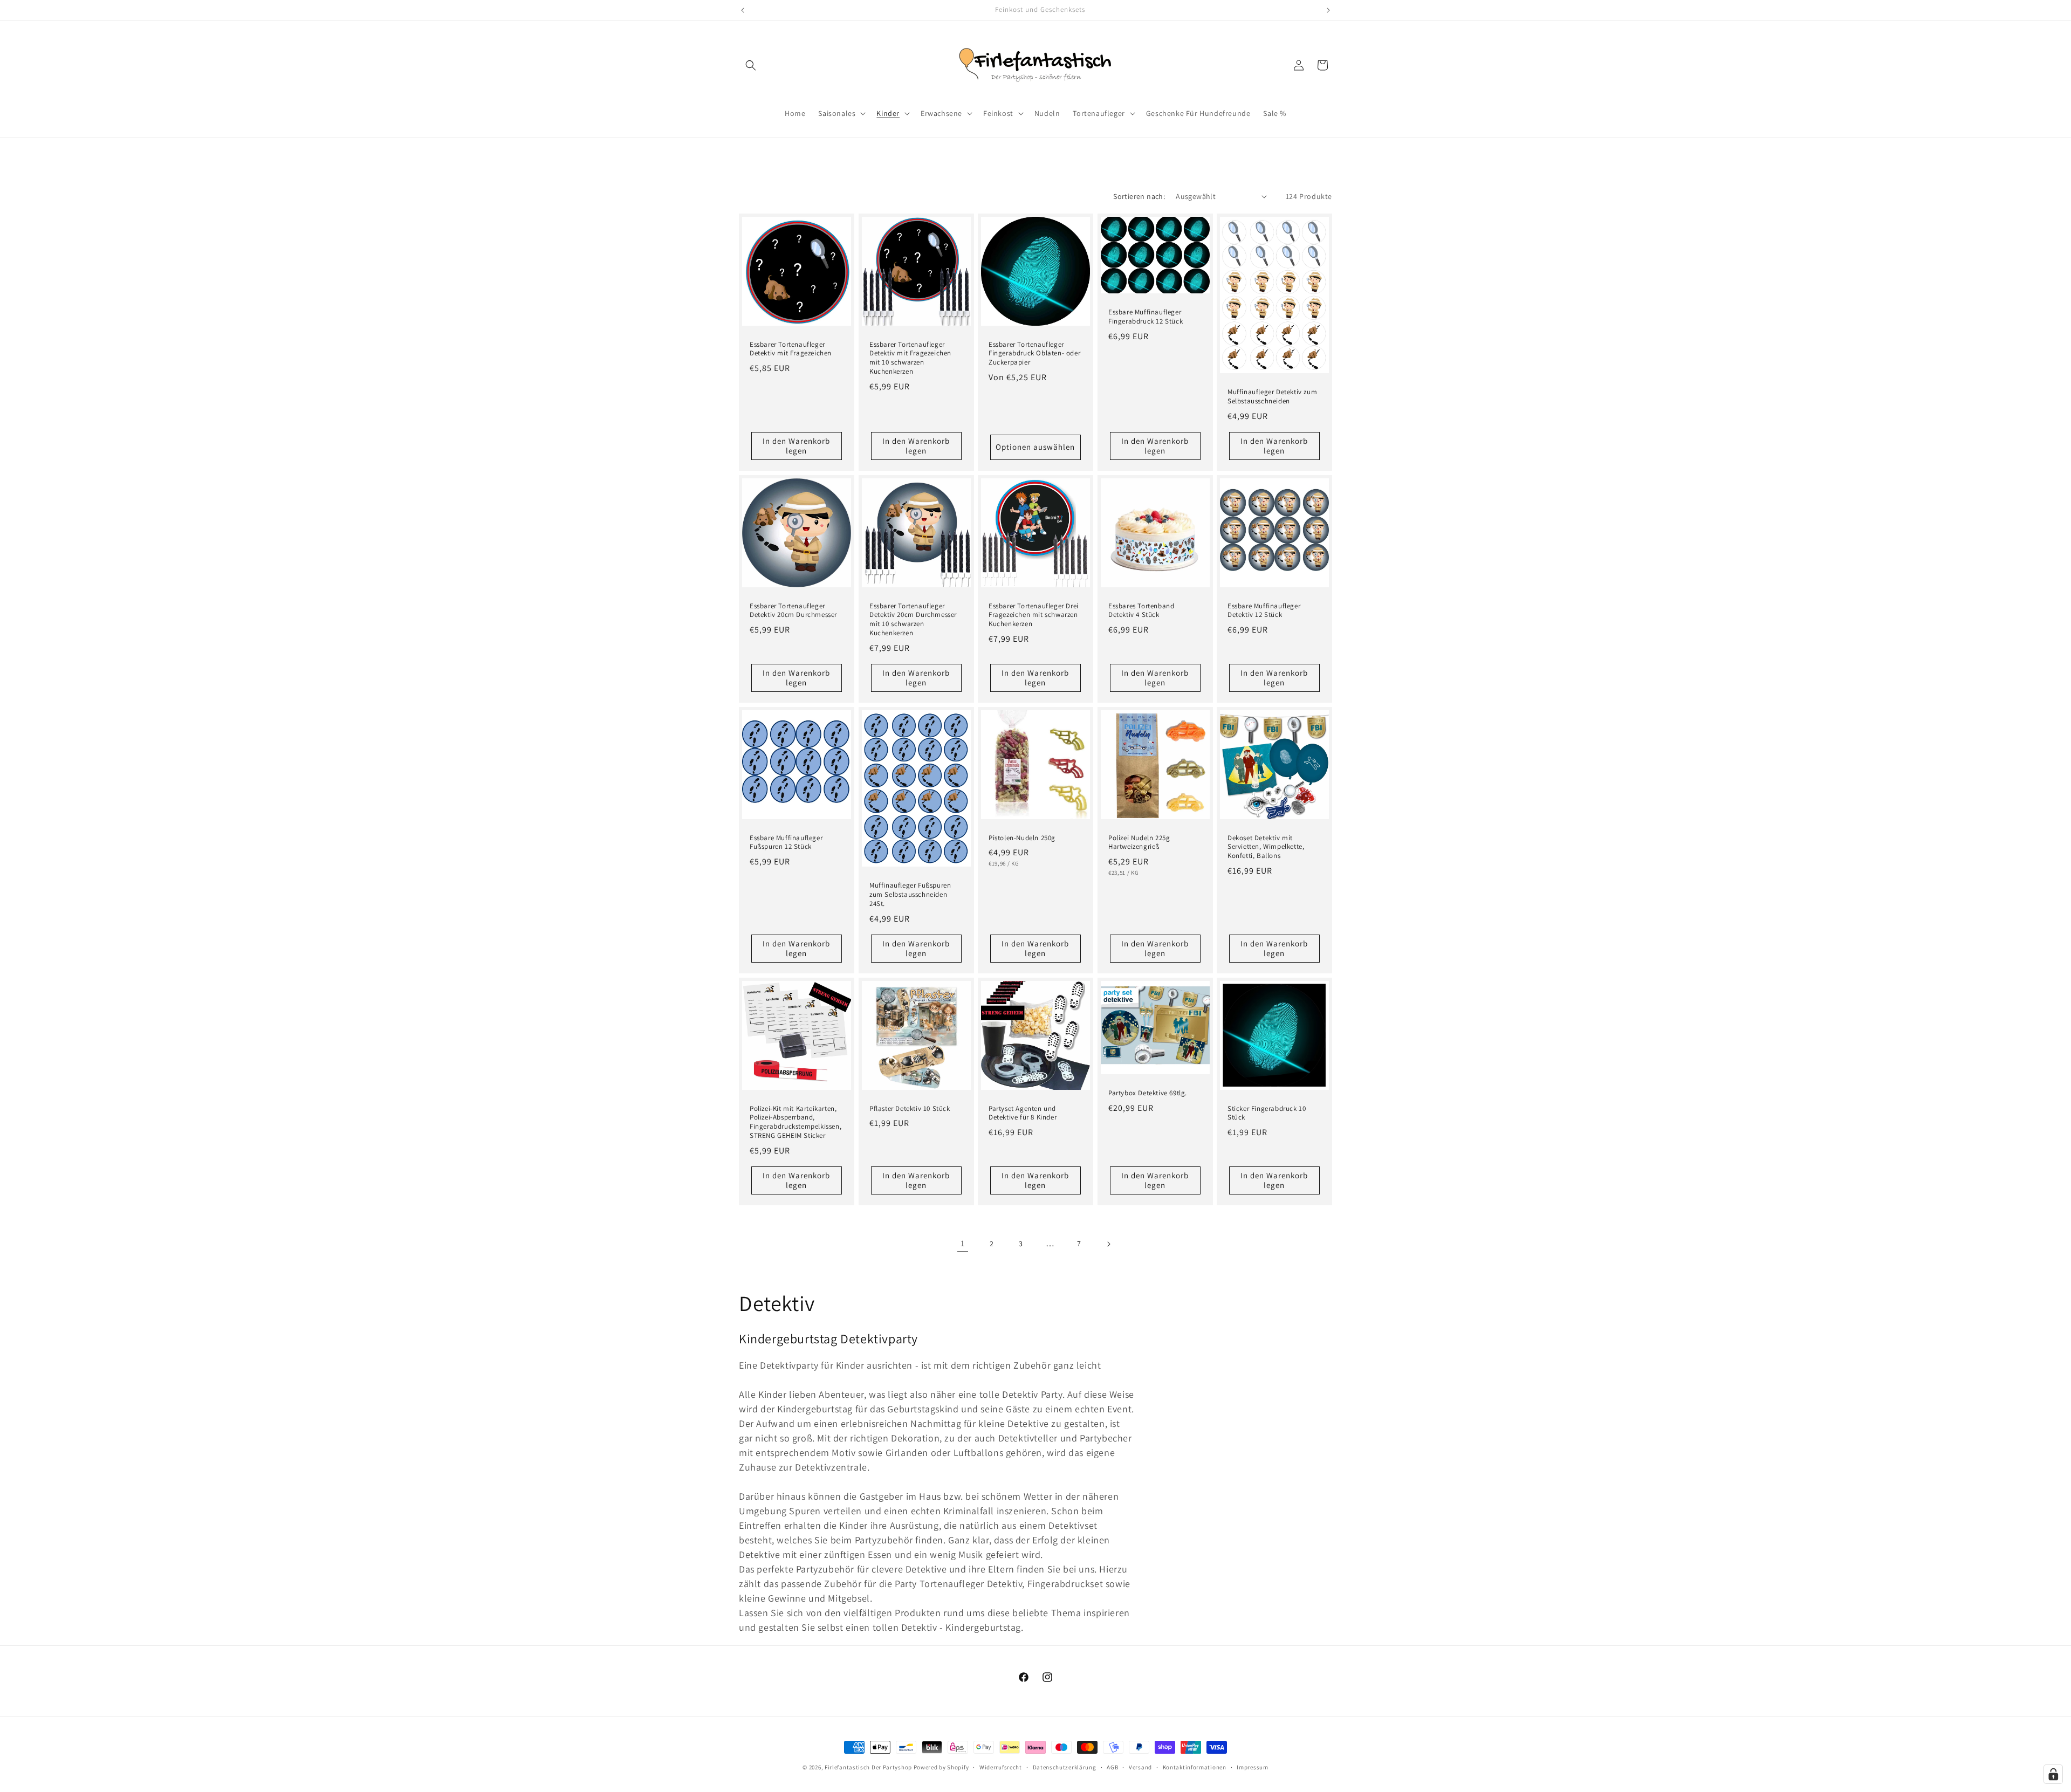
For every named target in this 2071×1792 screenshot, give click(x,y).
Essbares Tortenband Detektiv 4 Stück (1141, 610)
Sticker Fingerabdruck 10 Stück (1267, 1113)
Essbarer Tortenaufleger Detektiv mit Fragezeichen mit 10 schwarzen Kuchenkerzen (910, 358)
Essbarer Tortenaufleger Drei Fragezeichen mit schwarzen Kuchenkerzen (1034, 615)
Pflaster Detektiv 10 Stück (910, 1108)
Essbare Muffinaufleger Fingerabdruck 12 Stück (1146, 317)
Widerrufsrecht (1001, 1767)
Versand (1140, 1767)
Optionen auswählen (1035, 447)
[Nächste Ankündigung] (1328, 10)
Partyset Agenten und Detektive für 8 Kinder (1023, 1113)
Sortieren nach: (1139, 196)
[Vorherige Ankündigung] (743, 10)
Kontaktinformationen (1195, 1767)
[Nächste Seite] (1108, 1244)
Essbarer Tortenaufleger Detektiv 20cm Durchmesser (793, 610)
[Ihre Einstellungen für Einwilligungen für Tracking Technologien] (2053, 1774)
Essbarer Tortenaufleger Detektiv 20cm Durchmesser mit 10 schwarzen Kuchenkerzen (913, 619)
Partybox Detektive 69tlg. (1148, 1093)
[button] (751, 65)
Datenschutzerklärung (1065, 1767)
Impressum (1252, 1767)
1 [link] (963, 1243)
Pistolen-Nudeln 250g (1022, 837)
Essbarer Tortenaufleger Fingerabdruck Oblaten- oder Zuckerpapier (1034, 353)
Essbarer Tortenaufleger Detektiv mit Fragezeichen (791, 349)
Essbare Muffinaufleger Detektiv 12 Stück (1264, 610)
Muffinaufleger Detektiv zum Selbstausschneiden (1272, 397)
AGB (1112, 1767)
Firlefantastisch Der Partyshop (868, 1767)
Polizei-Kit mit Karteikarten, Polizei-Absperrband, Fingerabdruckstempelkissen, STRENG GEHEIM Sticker (796, 1122)
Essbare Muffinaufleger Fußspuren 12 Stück (786, 842)
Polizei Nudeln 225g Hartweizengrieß (1139, 842)
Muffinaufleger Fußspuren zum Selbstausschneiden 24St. (910, 895)
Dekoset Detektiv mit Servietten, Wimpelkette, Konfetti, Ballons (1266, 847)
